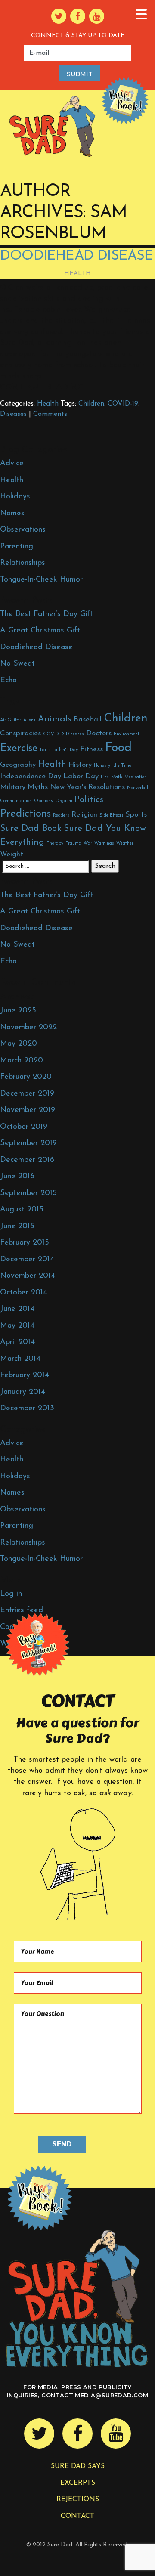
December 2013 (27, 1409)
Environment (127, 734)
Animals (55, 719)
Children (91, 404)
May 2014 (17, 1326)
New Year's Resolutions (87, 787)
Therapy (55, 844)
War (88, 844)
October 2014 (24, 1293)
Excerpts (78, 2483)
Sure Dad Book (31, 828)
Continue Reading (42, 387)
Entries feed (22, 1610)
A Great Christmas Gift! (41, 631)
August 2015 (22, 1210)
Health (78, 274)
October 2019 (24, 1127)
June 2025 (18, 1011)
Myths (38, 787)
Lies (105, 777)
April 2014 (17, 1342)
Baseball (88, 720)
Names (12, 514)
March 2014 (20, 1359)
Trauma (73, 844)
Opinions (43, 801)
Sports (136, 815)
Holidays (15, 497)
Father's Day (65, 750)
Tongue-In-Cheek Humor (41, 580)
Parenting (17, 547)
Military (13, 787)
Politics (89, 800)
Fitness (91, 749)
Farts (45, 750)
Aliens (29, 720)
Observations (23, 530)
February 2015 (25, 1243)
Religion (84, 815)
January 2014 (23, 1392)
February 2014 (25, 1375)
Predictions (25, 814)
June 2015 (17, 1226)
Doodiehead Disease (77, 256)
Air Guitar (11, 720)
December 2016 (27, 1160)
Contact (77, 2516)
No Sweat (17, 664)
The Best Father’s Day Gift (47, 614)
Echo (8, 681)
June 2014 (17, 1309)
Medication (136, 777)
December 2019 (27, 1094)
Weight (12, 854)
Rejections (78, 2499)
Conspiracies (20, 733)
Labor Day (81, 776)
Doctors (99, 733)
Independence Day (31, 776)
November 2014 (28, 1276)
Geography (18, 765)
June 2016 (17, 1177)
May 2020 (19, 1044)
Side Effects (112, 816)
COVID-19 (123, 404)
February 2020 (26, 1077)
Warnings (104, 844)
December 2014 (27, 1260)
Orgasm (64, 801)
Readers (61, 816)
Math (117, 777)
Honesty (102, 766)
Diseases (13, 414)
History (80, 765)
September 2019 (28, 1143)
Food (118, 748)
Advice (12, 464)
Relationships (23, 563)
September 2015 (28, 1193)
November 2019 (28, 1110)
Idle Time (122, 766)
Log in (11, 1594)
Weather (125, 844)
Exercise (19, 749)
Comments (50, 414)
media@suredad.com (112, 2395)
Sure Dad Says (78, 2466)
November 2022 (28, 1028)
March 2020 (22, 1061)
